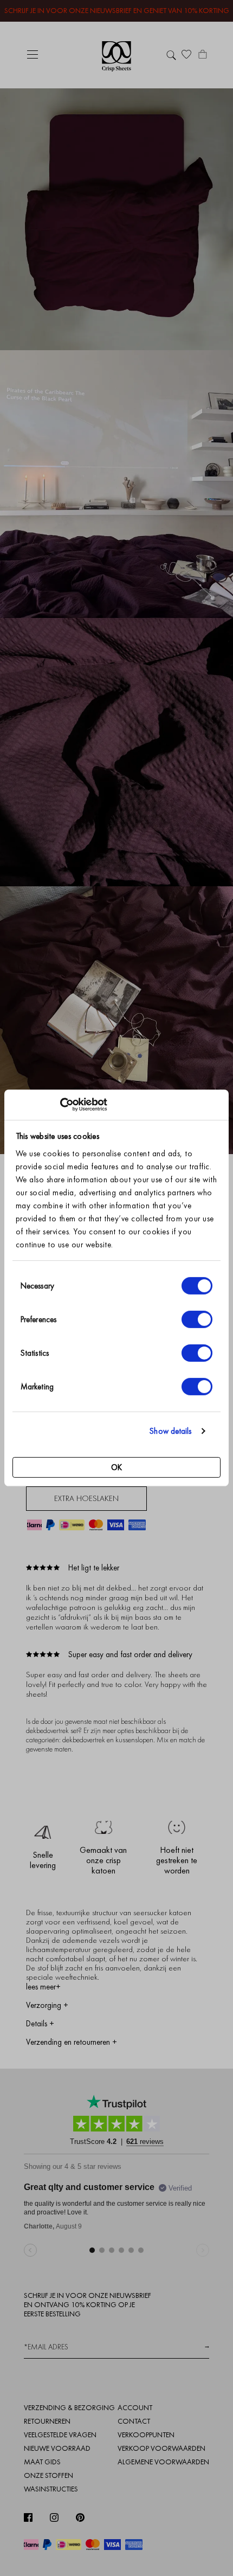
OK (116, 1467)
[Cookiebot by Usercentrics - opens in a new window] (60, 1105)
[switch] (197, 1319)
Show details (170, 1431)
